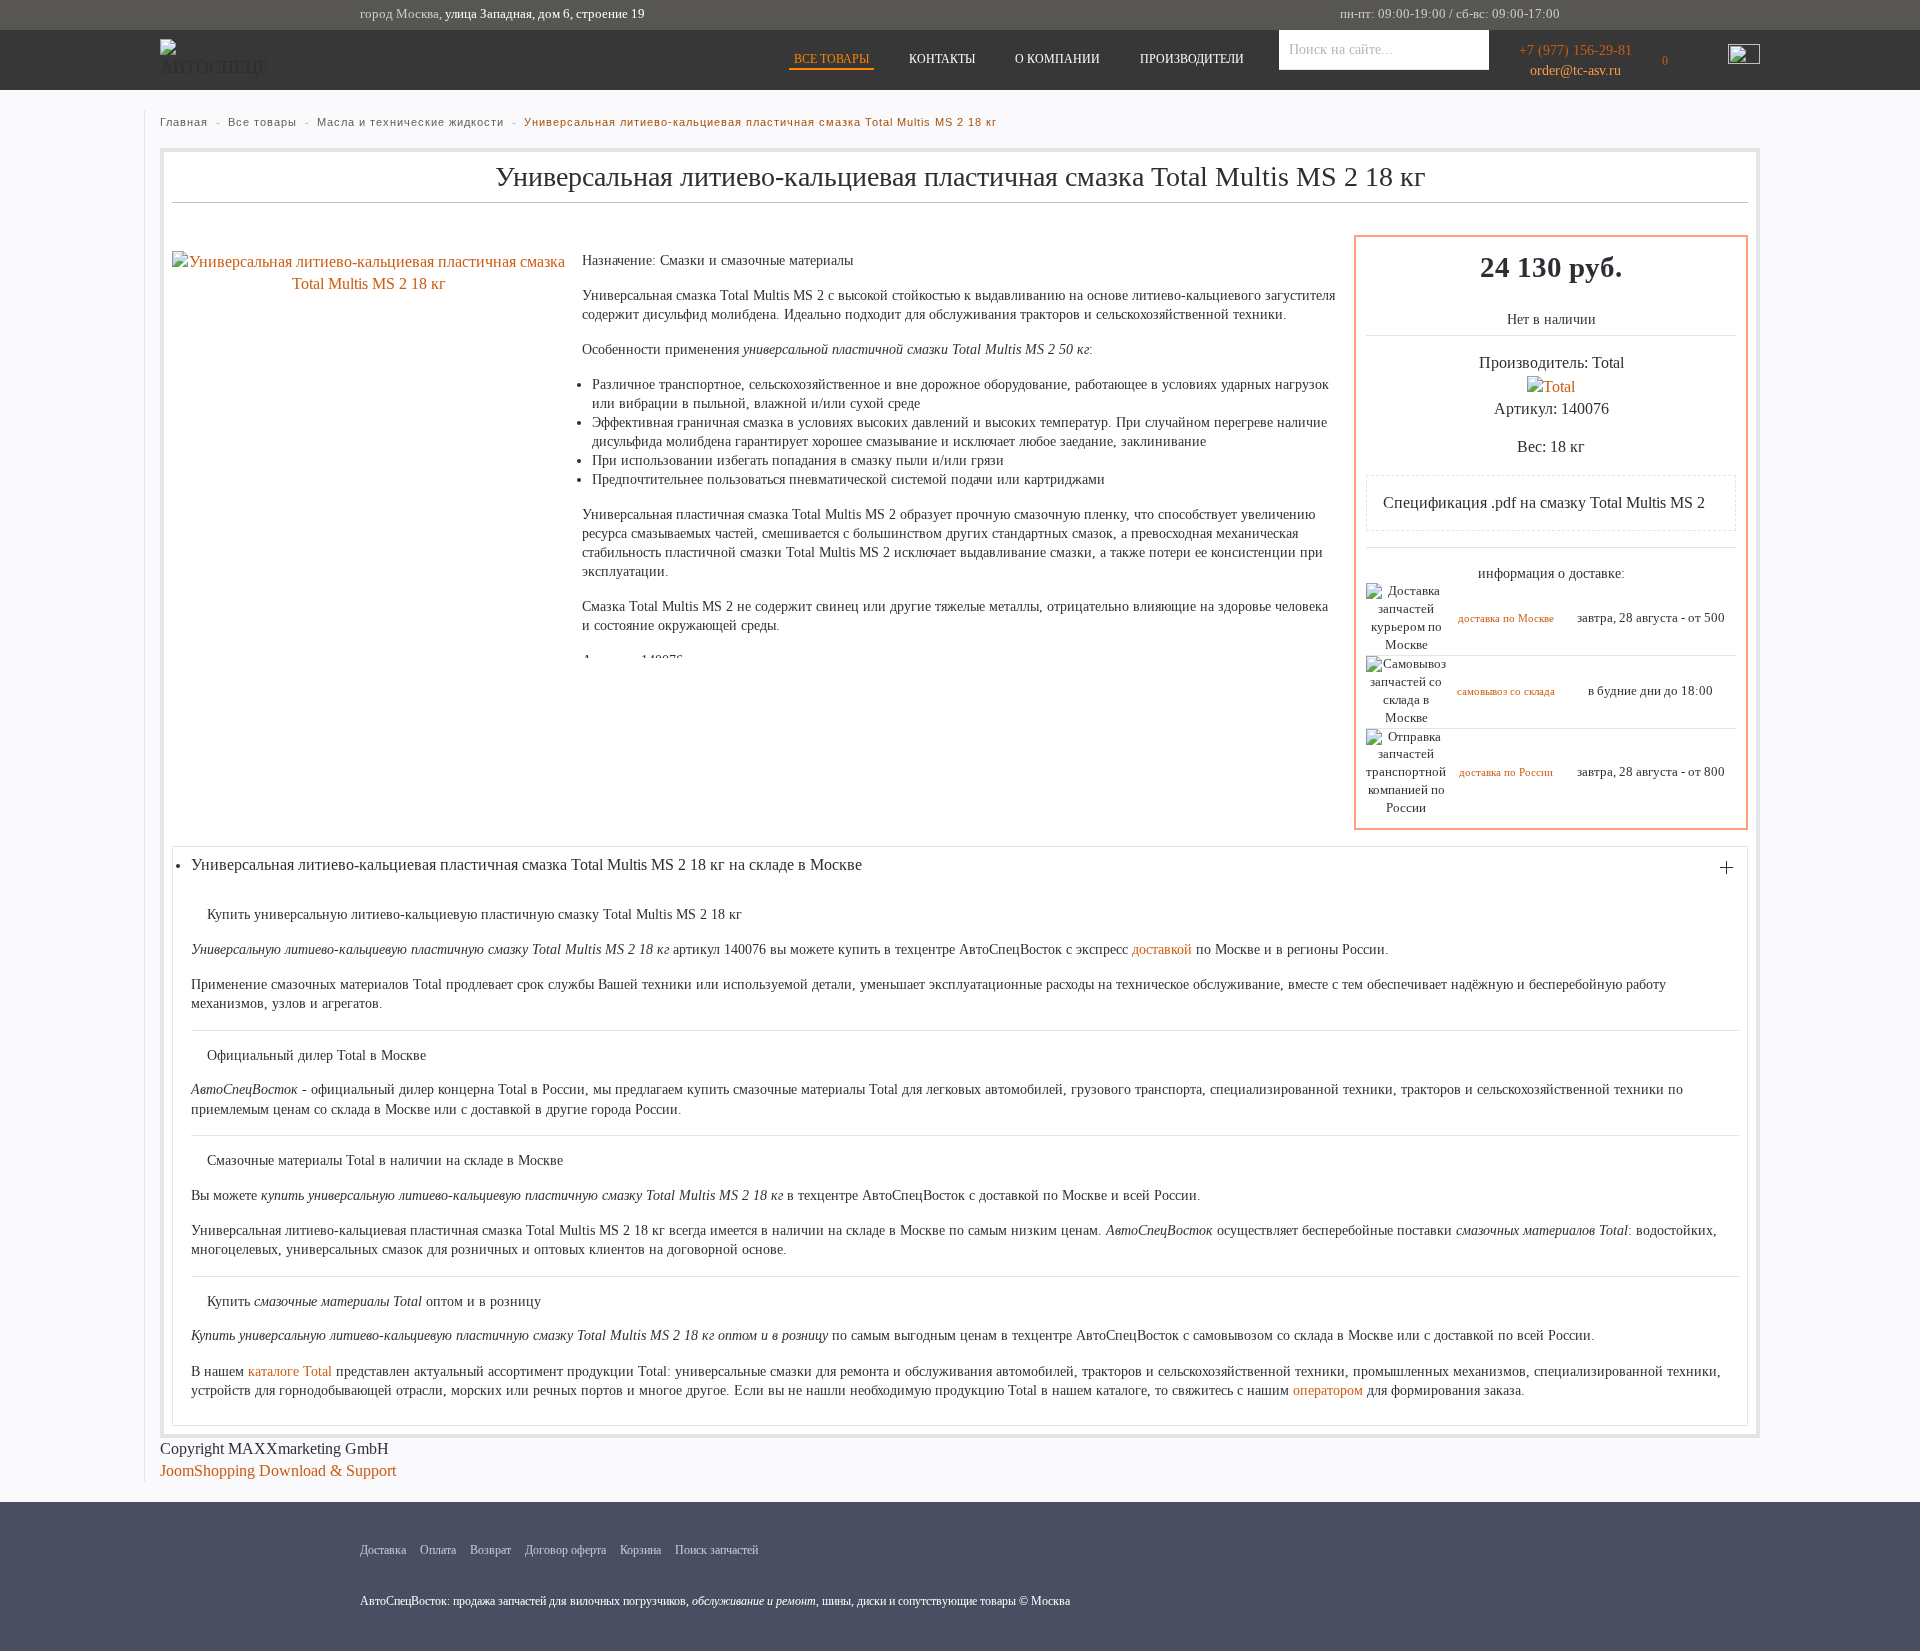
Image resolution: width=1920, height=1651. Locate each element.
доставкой (1162, 949)
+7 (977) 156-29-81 (1575, 50)
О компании (1057, 59)
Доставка (383, 1550)
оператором (1328, 1390)
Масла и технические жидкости (410, 122)
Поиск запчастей (716, 1550)
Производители (1192, 59)
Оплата (438, 1550)
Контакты (942, 59)
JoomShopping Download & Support (278, 1470)
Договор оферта (565, 1550)
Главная (184, 122)
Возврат (490, 1550)
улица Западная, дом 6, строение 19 (545, 14)
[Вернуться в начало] (213, 60)
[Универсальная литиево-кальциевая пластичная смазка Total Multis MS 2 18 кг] (369, 271)
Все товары (831, 59)
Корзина (640, 1550)
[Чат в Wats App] (1744, 60)
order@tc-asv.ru (1575, 70)
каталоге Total (290, 1371)
